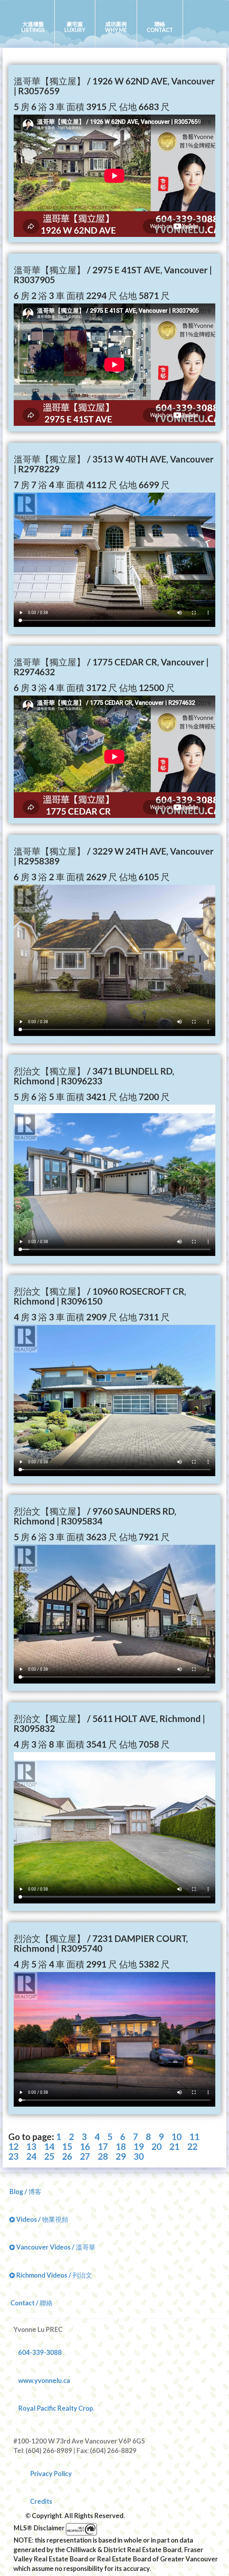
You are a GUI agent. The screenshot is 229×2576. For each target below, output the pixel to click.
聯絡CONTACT (160, 27)
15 (67, 2146)
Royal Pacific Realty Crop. (56, 2408)
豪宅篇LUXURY (75, 27)
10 (177, 2137)
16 (85, 2146)
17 (103, 2146)
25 (49, 2156)
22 (192, 2146)
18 (121, 2146)
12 (13, 2146)
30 (139, 2156)
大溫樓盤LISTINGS (33, 27)
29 (121, 2156)
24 (31, 2156)
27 (85, 2156)
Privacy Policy (51, 2474)
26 (67, 2156)
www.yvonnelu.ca (44, 2380)
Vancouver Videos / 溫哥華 (55, 2247)
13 (31, 2146)
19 (139, 2146)
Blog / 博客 (25, 2192)
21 (174, 2146)
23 (13, 2156)
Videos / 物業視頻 (42, 2219)
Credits (41, 2501)
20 (157, 2146)
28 (103, 2156)
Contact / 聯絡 (31, 2303)
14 (49, 2146)
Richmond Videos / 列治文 (54, 2275)
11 (194, 2137)
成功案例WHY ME (116, 27)
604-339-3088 (40, 2352)
